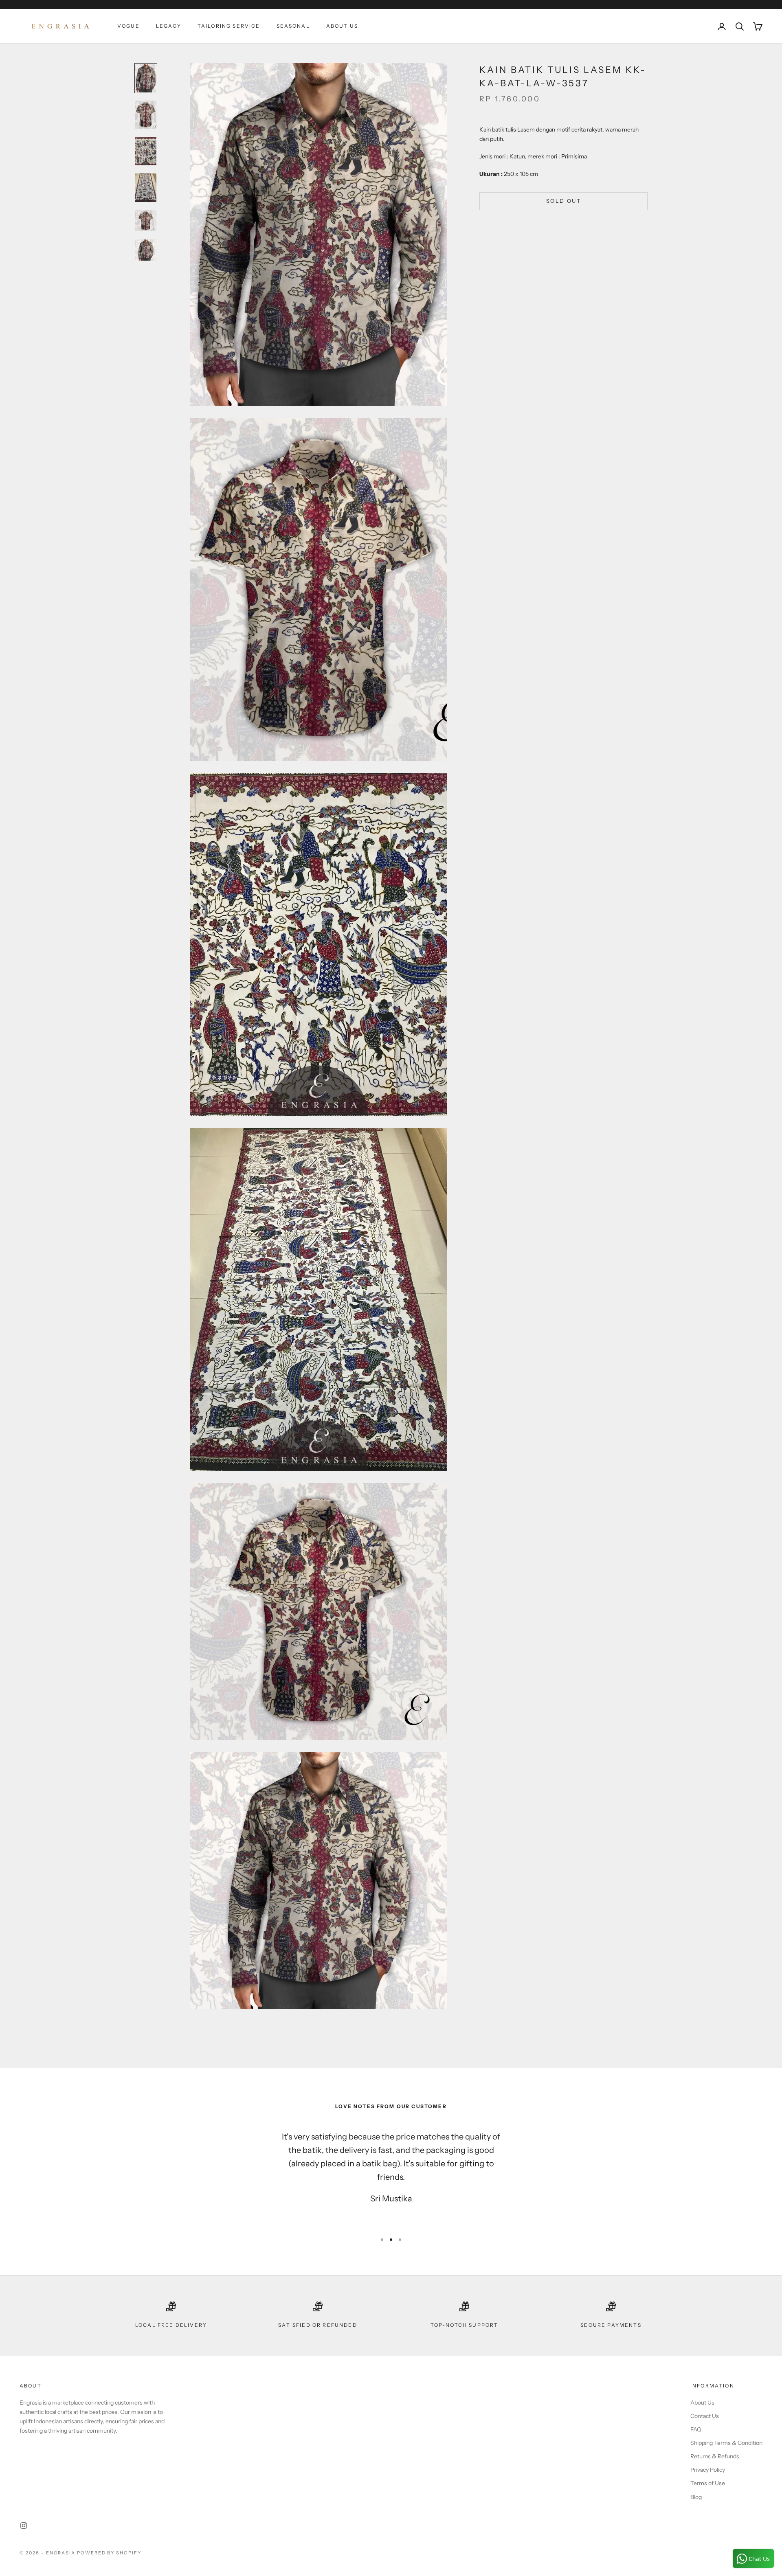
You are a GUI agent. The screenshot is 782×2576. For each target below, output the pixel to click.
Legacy (169, 26)
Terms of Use (708, 2483)
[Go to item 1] (146, 78)
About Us (342, 26)
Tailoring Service (229, 26)
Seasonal (293, 26)
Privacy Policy (708, 2470)
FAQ (696, 2429)
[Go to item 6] (146, 250)
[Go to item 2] (146, 115)
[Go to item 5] (146, 221)
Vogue (129, 26)
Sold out (563, 201)
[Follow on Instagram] (24, 2526)
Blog (696, 2497)
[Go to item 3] (146, 151)
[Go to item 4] (146, 188)
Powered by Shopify (109, 2553)
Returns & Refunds (715, 2456)
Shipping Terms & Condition (726, 2443)
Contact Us (705, 2416)
